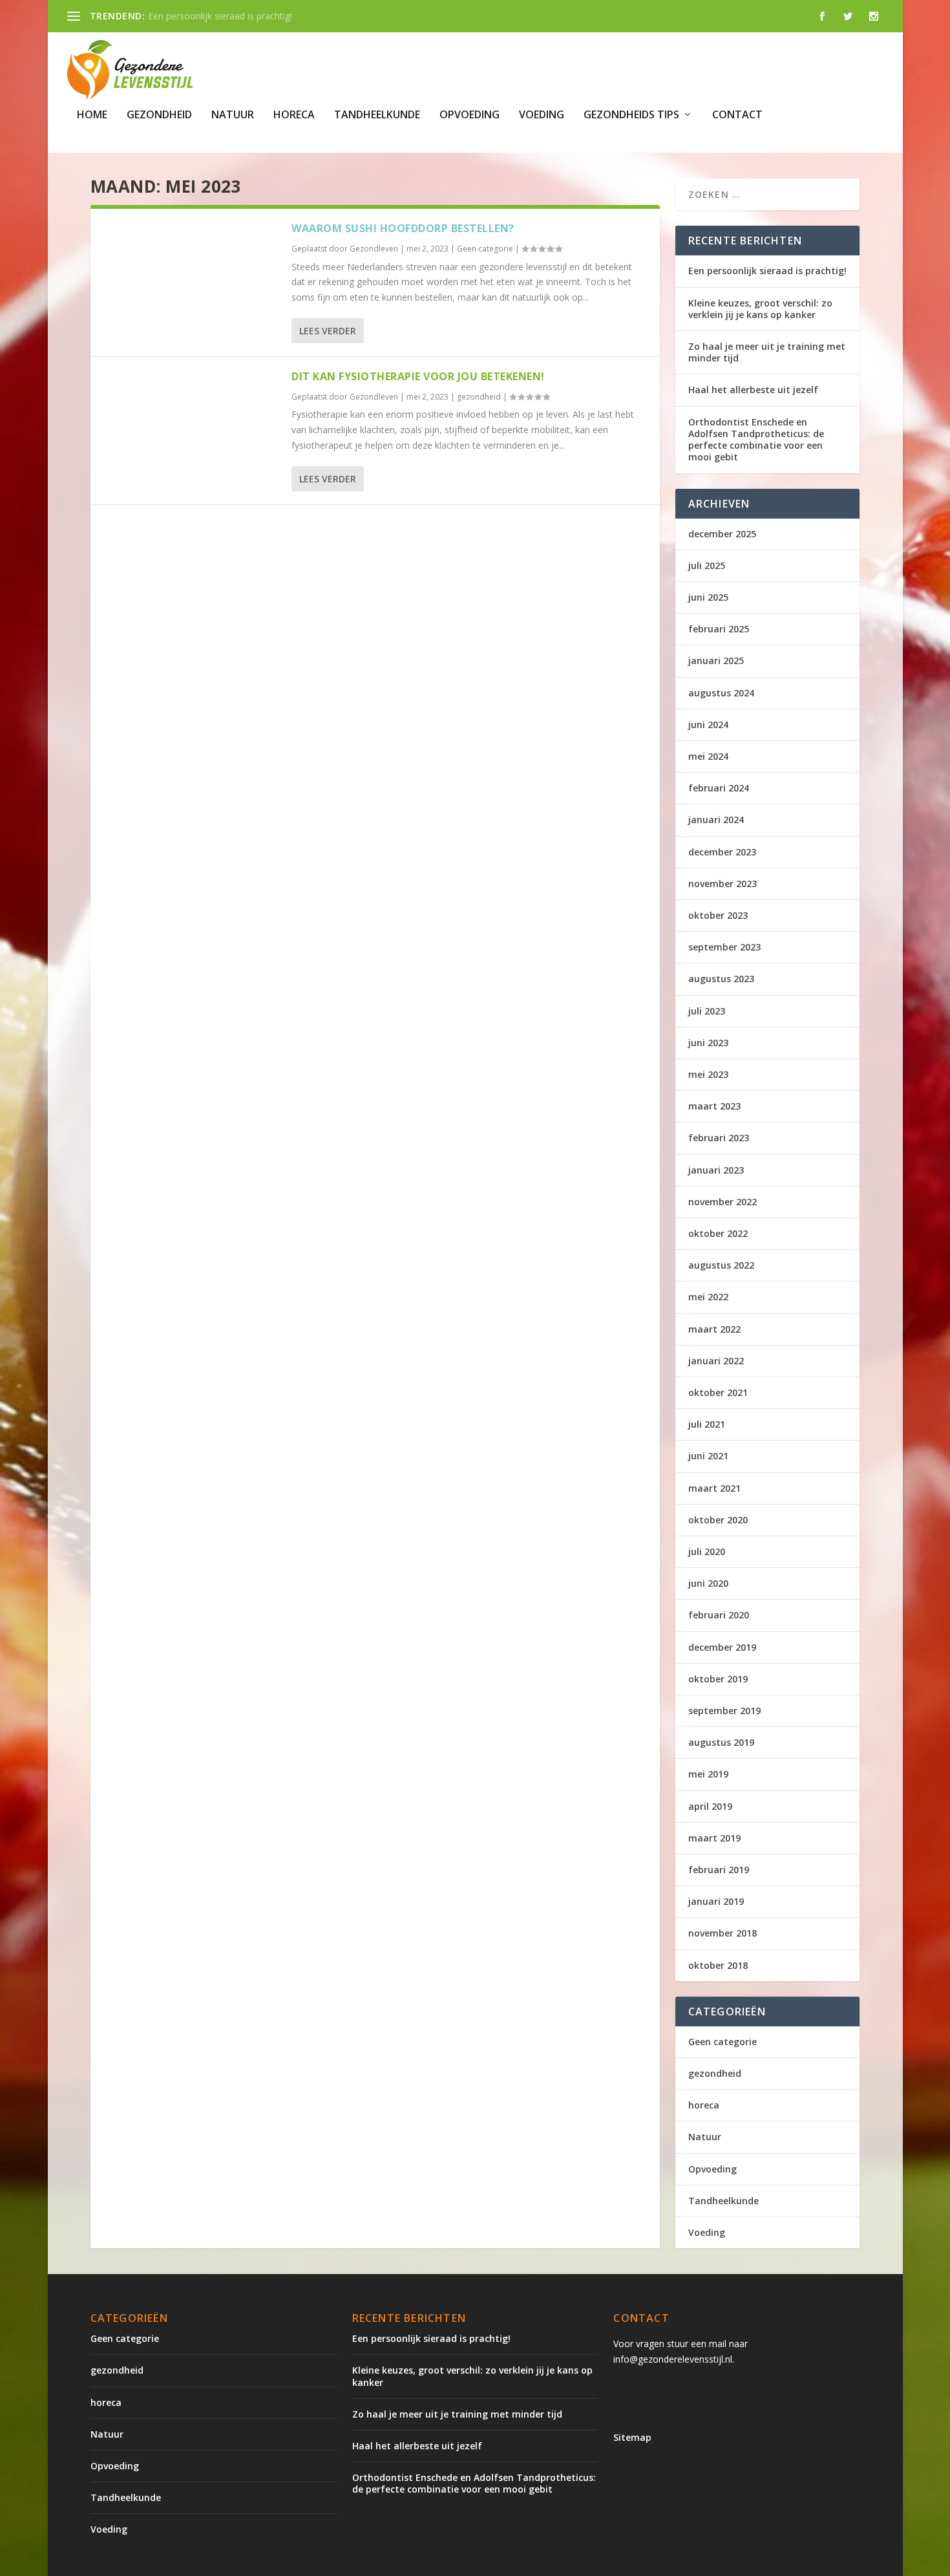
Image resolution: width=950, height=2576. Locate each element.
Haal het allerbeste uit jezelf (753, 390)
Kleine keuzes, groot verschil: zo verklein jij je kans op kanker (760, 309)
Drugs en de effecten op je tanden (220, 16)
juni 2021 (708, 1456)
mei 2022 (708, 1297)
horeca (294, 115)
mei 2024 (708, 756)
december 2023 (722, 852)
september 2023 (724, 947)
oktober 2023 (718, 915)
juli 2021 (707, 1424)
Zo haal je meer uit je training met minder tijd (767, 352)
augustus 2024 (721, 693)
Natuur (233, 115)
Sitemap (632, 2437)
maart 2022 (714, 1329)
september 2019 (724, 1711)
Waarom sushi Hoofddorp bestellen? (403, 228)
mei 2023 (708, 1074)
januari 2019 (716, 1901)
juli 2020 (707, 1551)
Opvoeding (470, 115)
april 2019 (710, 1806)
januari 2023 (716, 1170)
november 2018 (723, 1933)
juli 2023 (707, 1011)
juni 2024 (708, 724)
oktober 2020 (718, 1520)
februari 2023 (719, 1138)
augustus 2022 (721, 1265)
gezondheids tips (631, 115)
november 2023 (723, 884)
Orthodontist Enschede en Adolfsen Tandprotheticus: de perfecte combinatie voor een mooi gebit (756, 440)
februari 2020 (719, 1615)
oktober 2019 (718, 1679)
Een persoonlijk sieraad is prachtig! (767, 271)
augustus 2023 (721, 979)
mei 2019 (708, 1774)
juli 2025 (707, 565)
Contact (737, 115)
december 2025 (722, 534)
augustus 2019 (721, 1742)
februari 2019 (719, 1870)
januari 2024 (716, 820)
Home (92, 115)
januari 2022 (716, 1361)
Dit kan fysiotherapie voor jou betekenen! (418, 376)
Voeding (542, 115)
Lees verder (328, 331)
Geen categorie (485, 249)
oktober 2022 (718, 1233)
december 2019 (722, 1647)
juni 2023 (708, 1043)
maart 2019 (714, 1838)
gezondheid (159, 115)
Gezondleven (374, 249)
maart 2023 (714, 1106)
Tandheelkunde (377, 115)
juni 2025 (708, 597)
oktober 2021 (718, 1392)
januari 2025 (716, 660)
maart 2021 (714, 1488)
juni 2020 (708, 1583)
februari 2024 (719, 788)
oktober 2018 (718, 1965)
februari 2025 (719, 629)
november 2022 (723, 1202)
